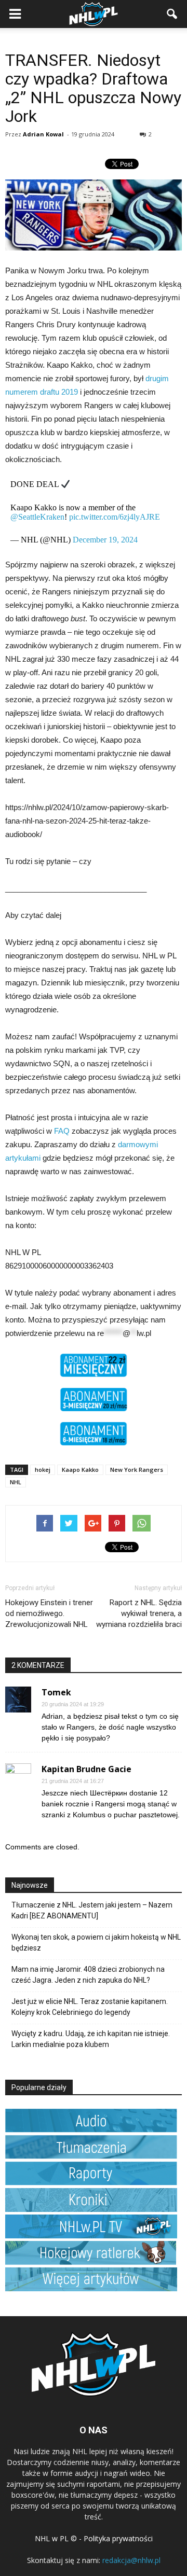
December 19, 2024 (105, 540)
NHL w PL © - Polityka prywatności (94, 2538)
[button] (172, 14)
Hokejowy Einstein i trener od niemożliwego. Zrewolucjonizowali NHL (49, 1613)
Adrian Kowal (43, 134)
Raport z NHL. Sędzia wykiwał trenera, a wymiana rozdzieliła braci (139, 1613)
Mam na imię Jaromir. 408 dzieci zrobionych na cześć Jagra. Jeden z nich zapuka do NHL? (88, 1975)
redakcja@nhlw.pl (131, 2560)
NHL (16, 1482)
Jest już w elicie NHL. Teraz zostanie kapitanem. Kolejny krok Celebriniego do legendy (90, 2007)
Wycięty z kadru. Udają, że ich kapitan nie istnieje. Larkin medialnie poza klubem (91, 2039)
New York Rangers (137, 1470)
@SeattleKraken (37, 517)
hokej (43, 1470)
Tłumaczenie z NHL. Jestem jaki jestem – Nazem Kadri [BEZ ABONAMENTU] (92, 1910)
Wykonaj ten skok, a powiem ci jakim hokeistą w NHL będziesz (96, 1943)
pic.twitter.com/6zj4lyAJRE (115, 517)
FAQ (62, 1131)
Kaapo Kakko (80, 1470)
